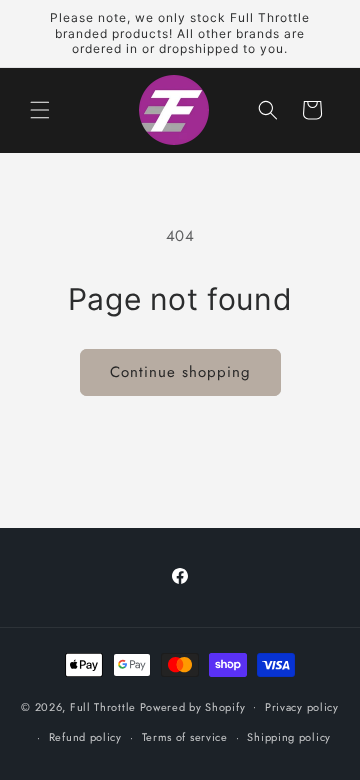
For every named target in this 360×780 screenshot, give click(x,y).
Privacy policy (302, 707)
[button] (40, 110)
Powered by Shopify (193, 706)
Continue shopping (180, 372)
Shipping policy (289, 737)
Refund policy (85, 737)
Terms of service (185, 737)
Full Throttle (103, 706)
